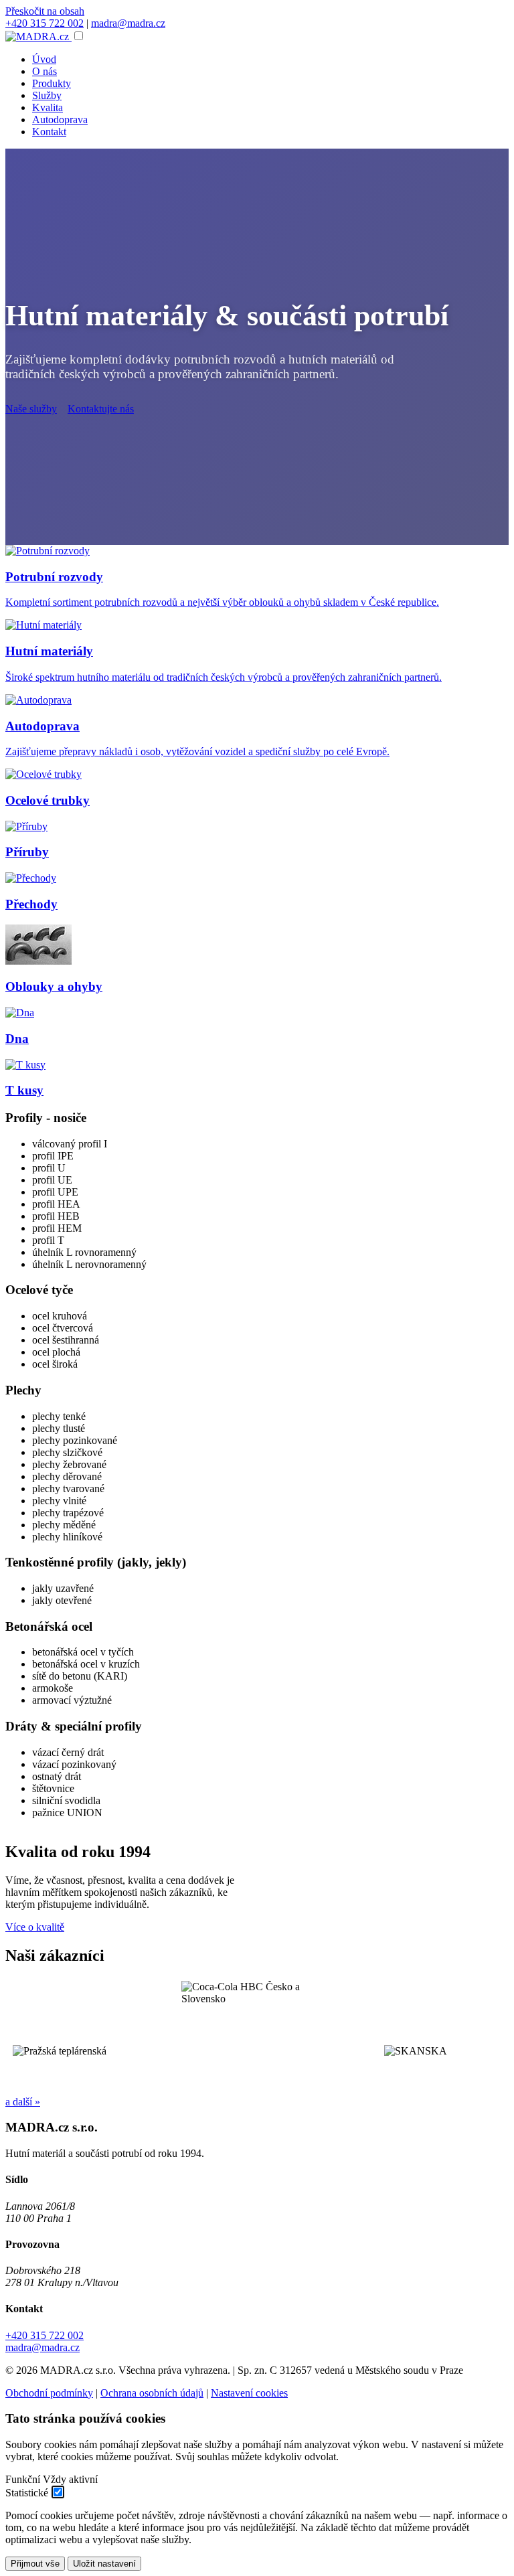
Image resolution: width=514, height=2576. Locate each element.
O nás (45, 71)
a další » (23, 2102)
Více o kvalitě (35, 1927)
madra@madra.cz (128, 23)
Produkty (52, 83)
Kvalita (48, 107)
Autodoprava (60, 119)
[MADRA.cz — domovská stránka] (38, 36)
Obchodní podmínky (49, 2393)
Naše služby (31, 409)
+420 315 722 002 (45, 23)
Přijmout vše (35, 2564)
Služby (47, 95)
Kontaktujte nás (101, 409)
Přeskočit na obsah (45, 11)
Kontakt (49, 132)
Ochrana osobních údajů (152, 2393)
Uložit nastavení (104, 2564)
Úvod (44, 59)
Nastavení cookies (249, 2393)
